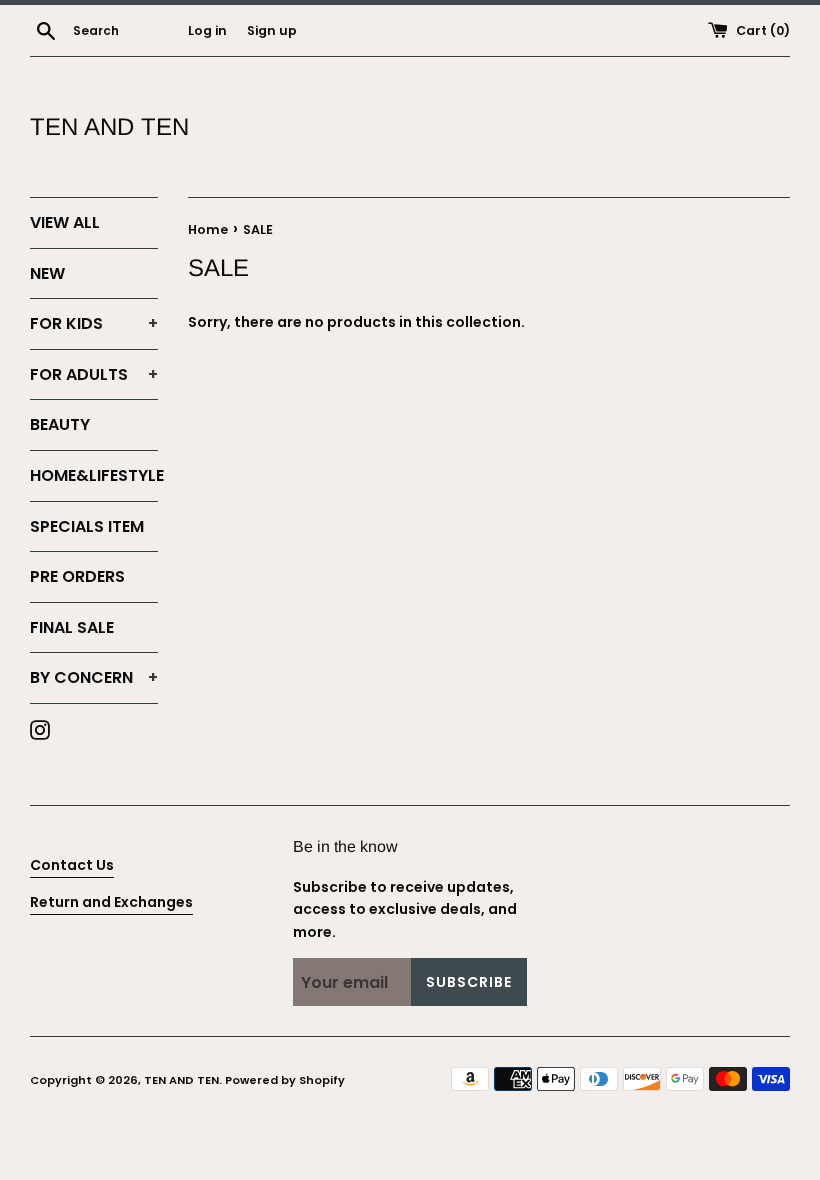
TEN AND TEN (109, 126)
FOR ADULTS (94, 374)
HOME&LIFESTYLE (94, 475)
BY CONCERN (94, 677)
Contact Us (72, 865)
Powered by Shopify (285, 1080)
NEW (47, 273)
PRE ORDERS (77, 576)
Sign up (272, 30)
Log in (207, 30)
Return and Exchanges (111, 902)
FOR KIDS (94, 323)
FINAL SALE (72, 627)
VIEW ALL (65, 222)
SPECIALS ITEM (87, 526)
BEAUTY (60, 424)
